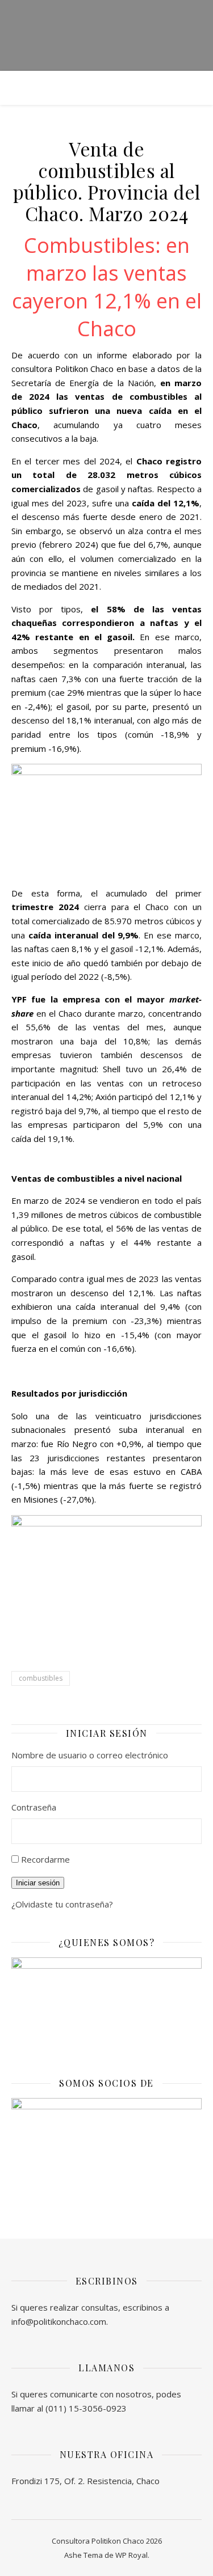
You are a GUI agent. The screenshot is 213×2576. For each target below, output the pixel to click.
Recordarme (45, 1859)
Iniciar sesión (38, 1883)
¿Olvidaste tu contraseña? (62, 1904)
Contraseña (34, 1807)
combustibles (41, 1678)
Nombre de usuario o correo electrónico (90, 1755)
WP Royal (131, 2555)
